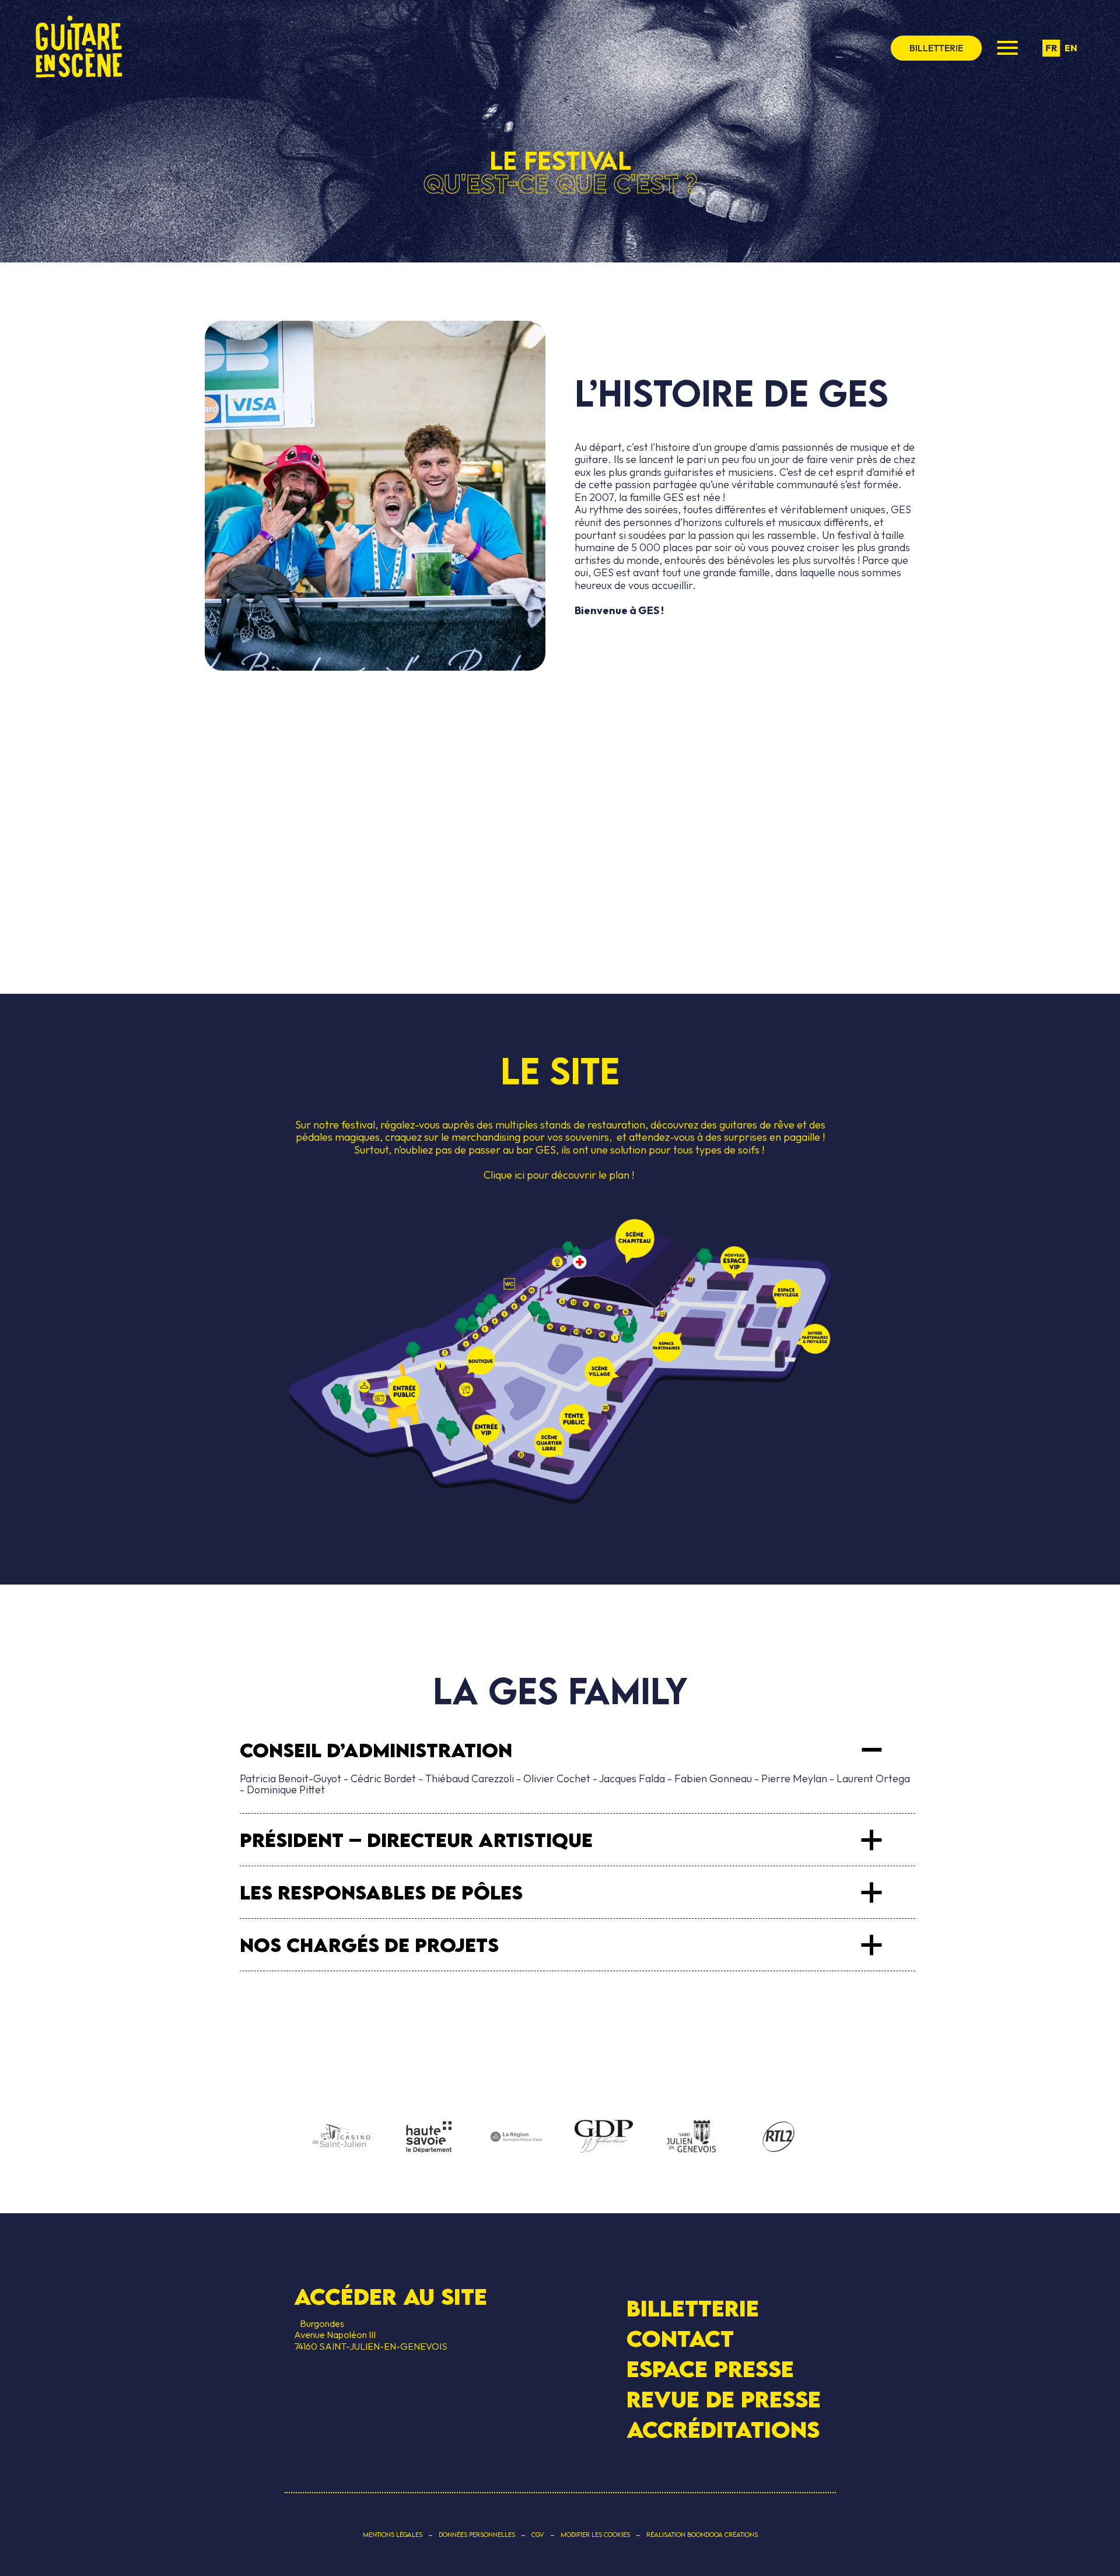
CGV (538, 2535)
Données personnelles (477, 2535)
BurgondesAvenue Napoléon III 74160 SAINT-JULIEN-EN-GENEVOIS (371, 2335)
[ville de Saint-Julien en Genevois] (691, 2138)
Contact (680, 2339)
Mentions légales (393, 2535)
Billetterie (693, 2307)
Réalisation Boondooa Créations (702, 2535)
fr (1051, 48)
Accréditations (723, 2430)
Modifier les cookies (595, 2535)
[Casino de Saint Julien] (341, 2137)
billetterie (936, 48)
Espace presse (710, 2369)
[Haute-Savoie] (429, 2138)
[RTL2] (779, 2137)
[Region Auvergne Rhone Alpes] (516, 2137)
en (1071, 48)
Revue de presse (724, 2399)
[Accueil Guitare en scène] (79, 48)
